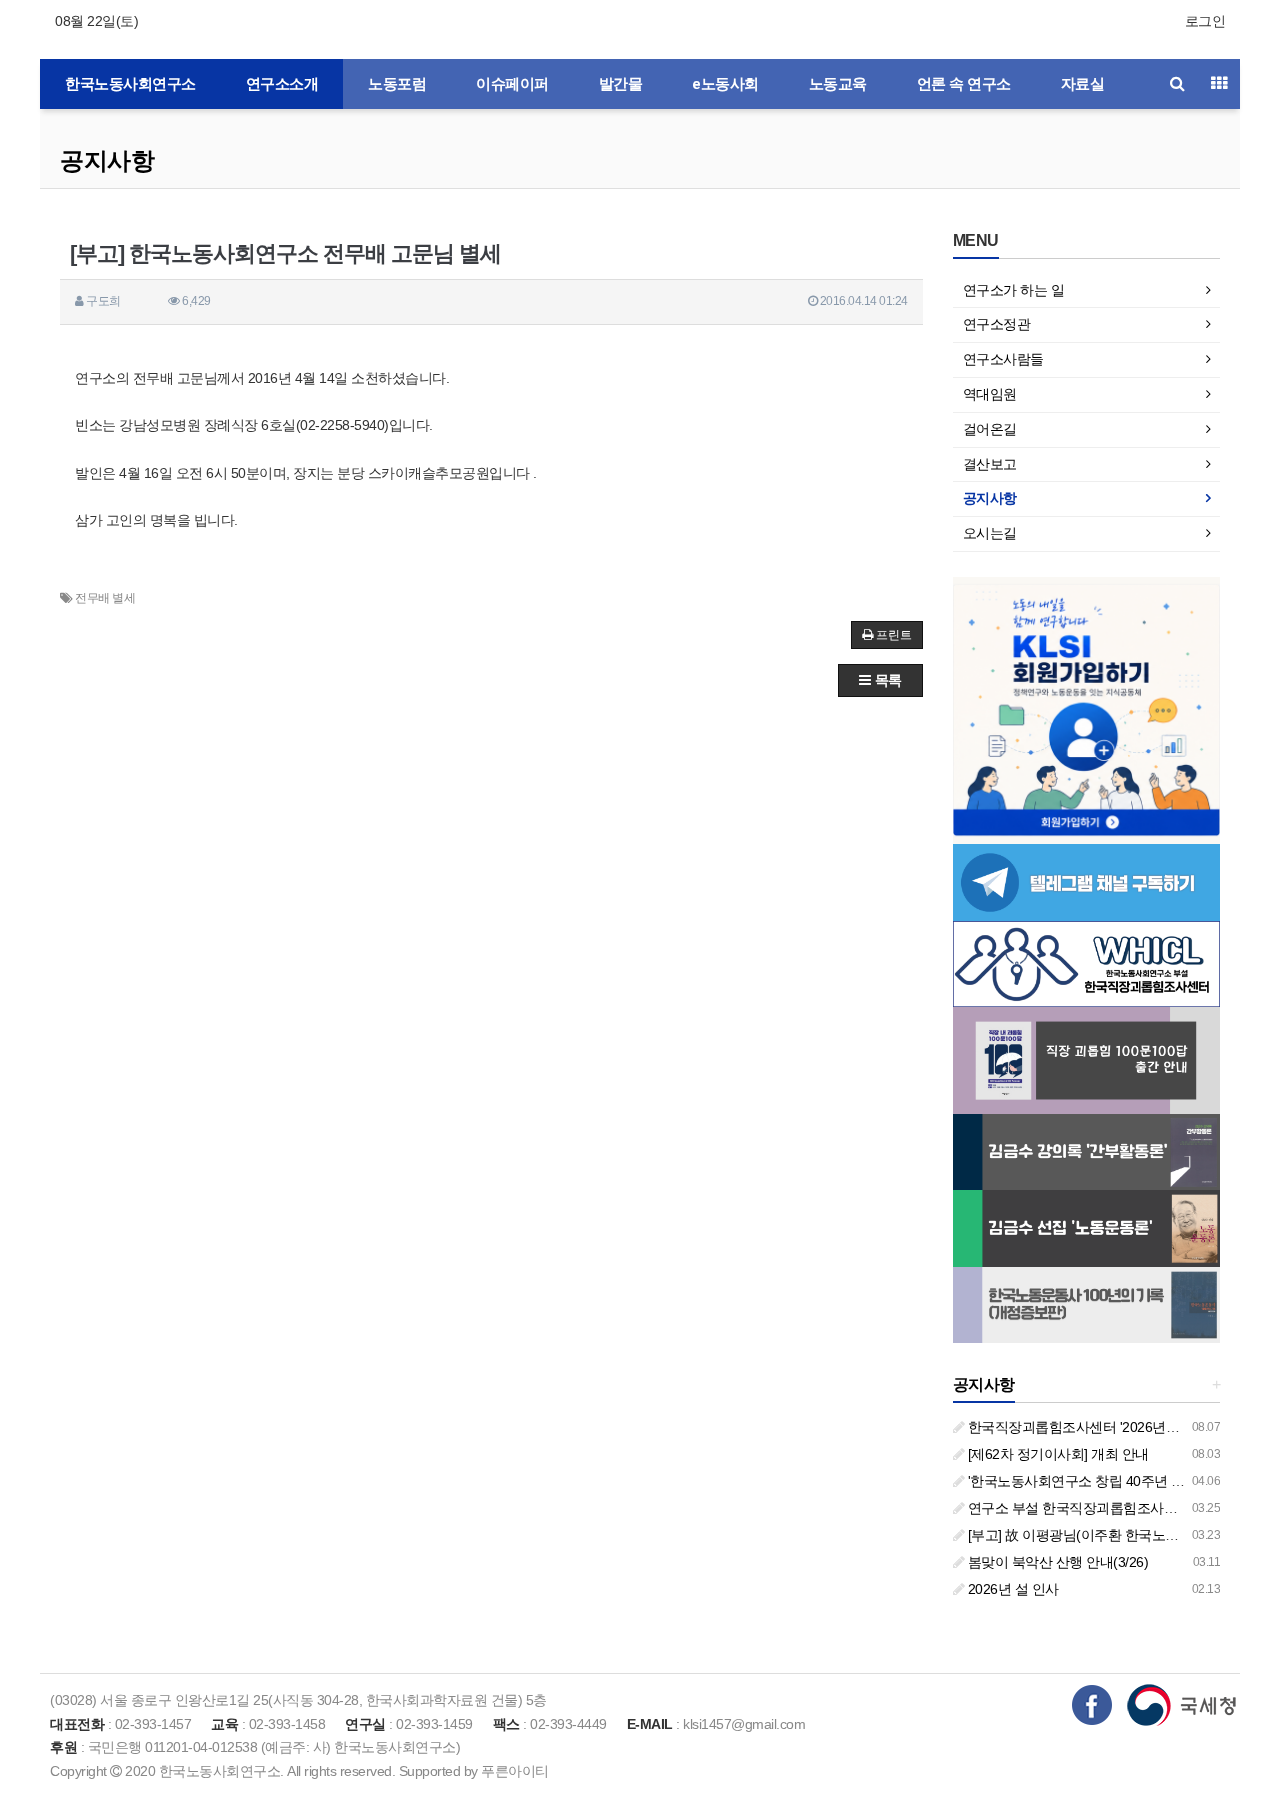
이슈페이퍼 (512, 84)
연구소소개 (282, 84)
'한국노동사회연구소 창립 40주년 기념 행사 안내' (1113, 1481)
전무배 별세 (105, 598)
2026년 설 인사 (1011, 1589)
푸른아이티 (515, 1771)
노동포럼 (397, 84)
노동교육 (838, 84)
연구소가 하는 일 (1014, 290)
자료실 (1083, 84)
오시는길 (990, 533)
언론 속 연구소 (964, 84)
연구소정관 (997, 324)
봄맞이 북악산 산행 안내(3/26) (1056, 1562)
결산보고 (990, 464)
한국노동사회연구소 (130, 84)
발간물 (621, 84)
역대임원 (990, 394)
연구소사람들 (1003, 359)
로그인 (1205, 21)
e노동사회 (725, 84)
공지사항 (107, 160)
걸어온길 (990, 429)
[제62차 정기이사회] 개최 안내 (1056, 1454)
